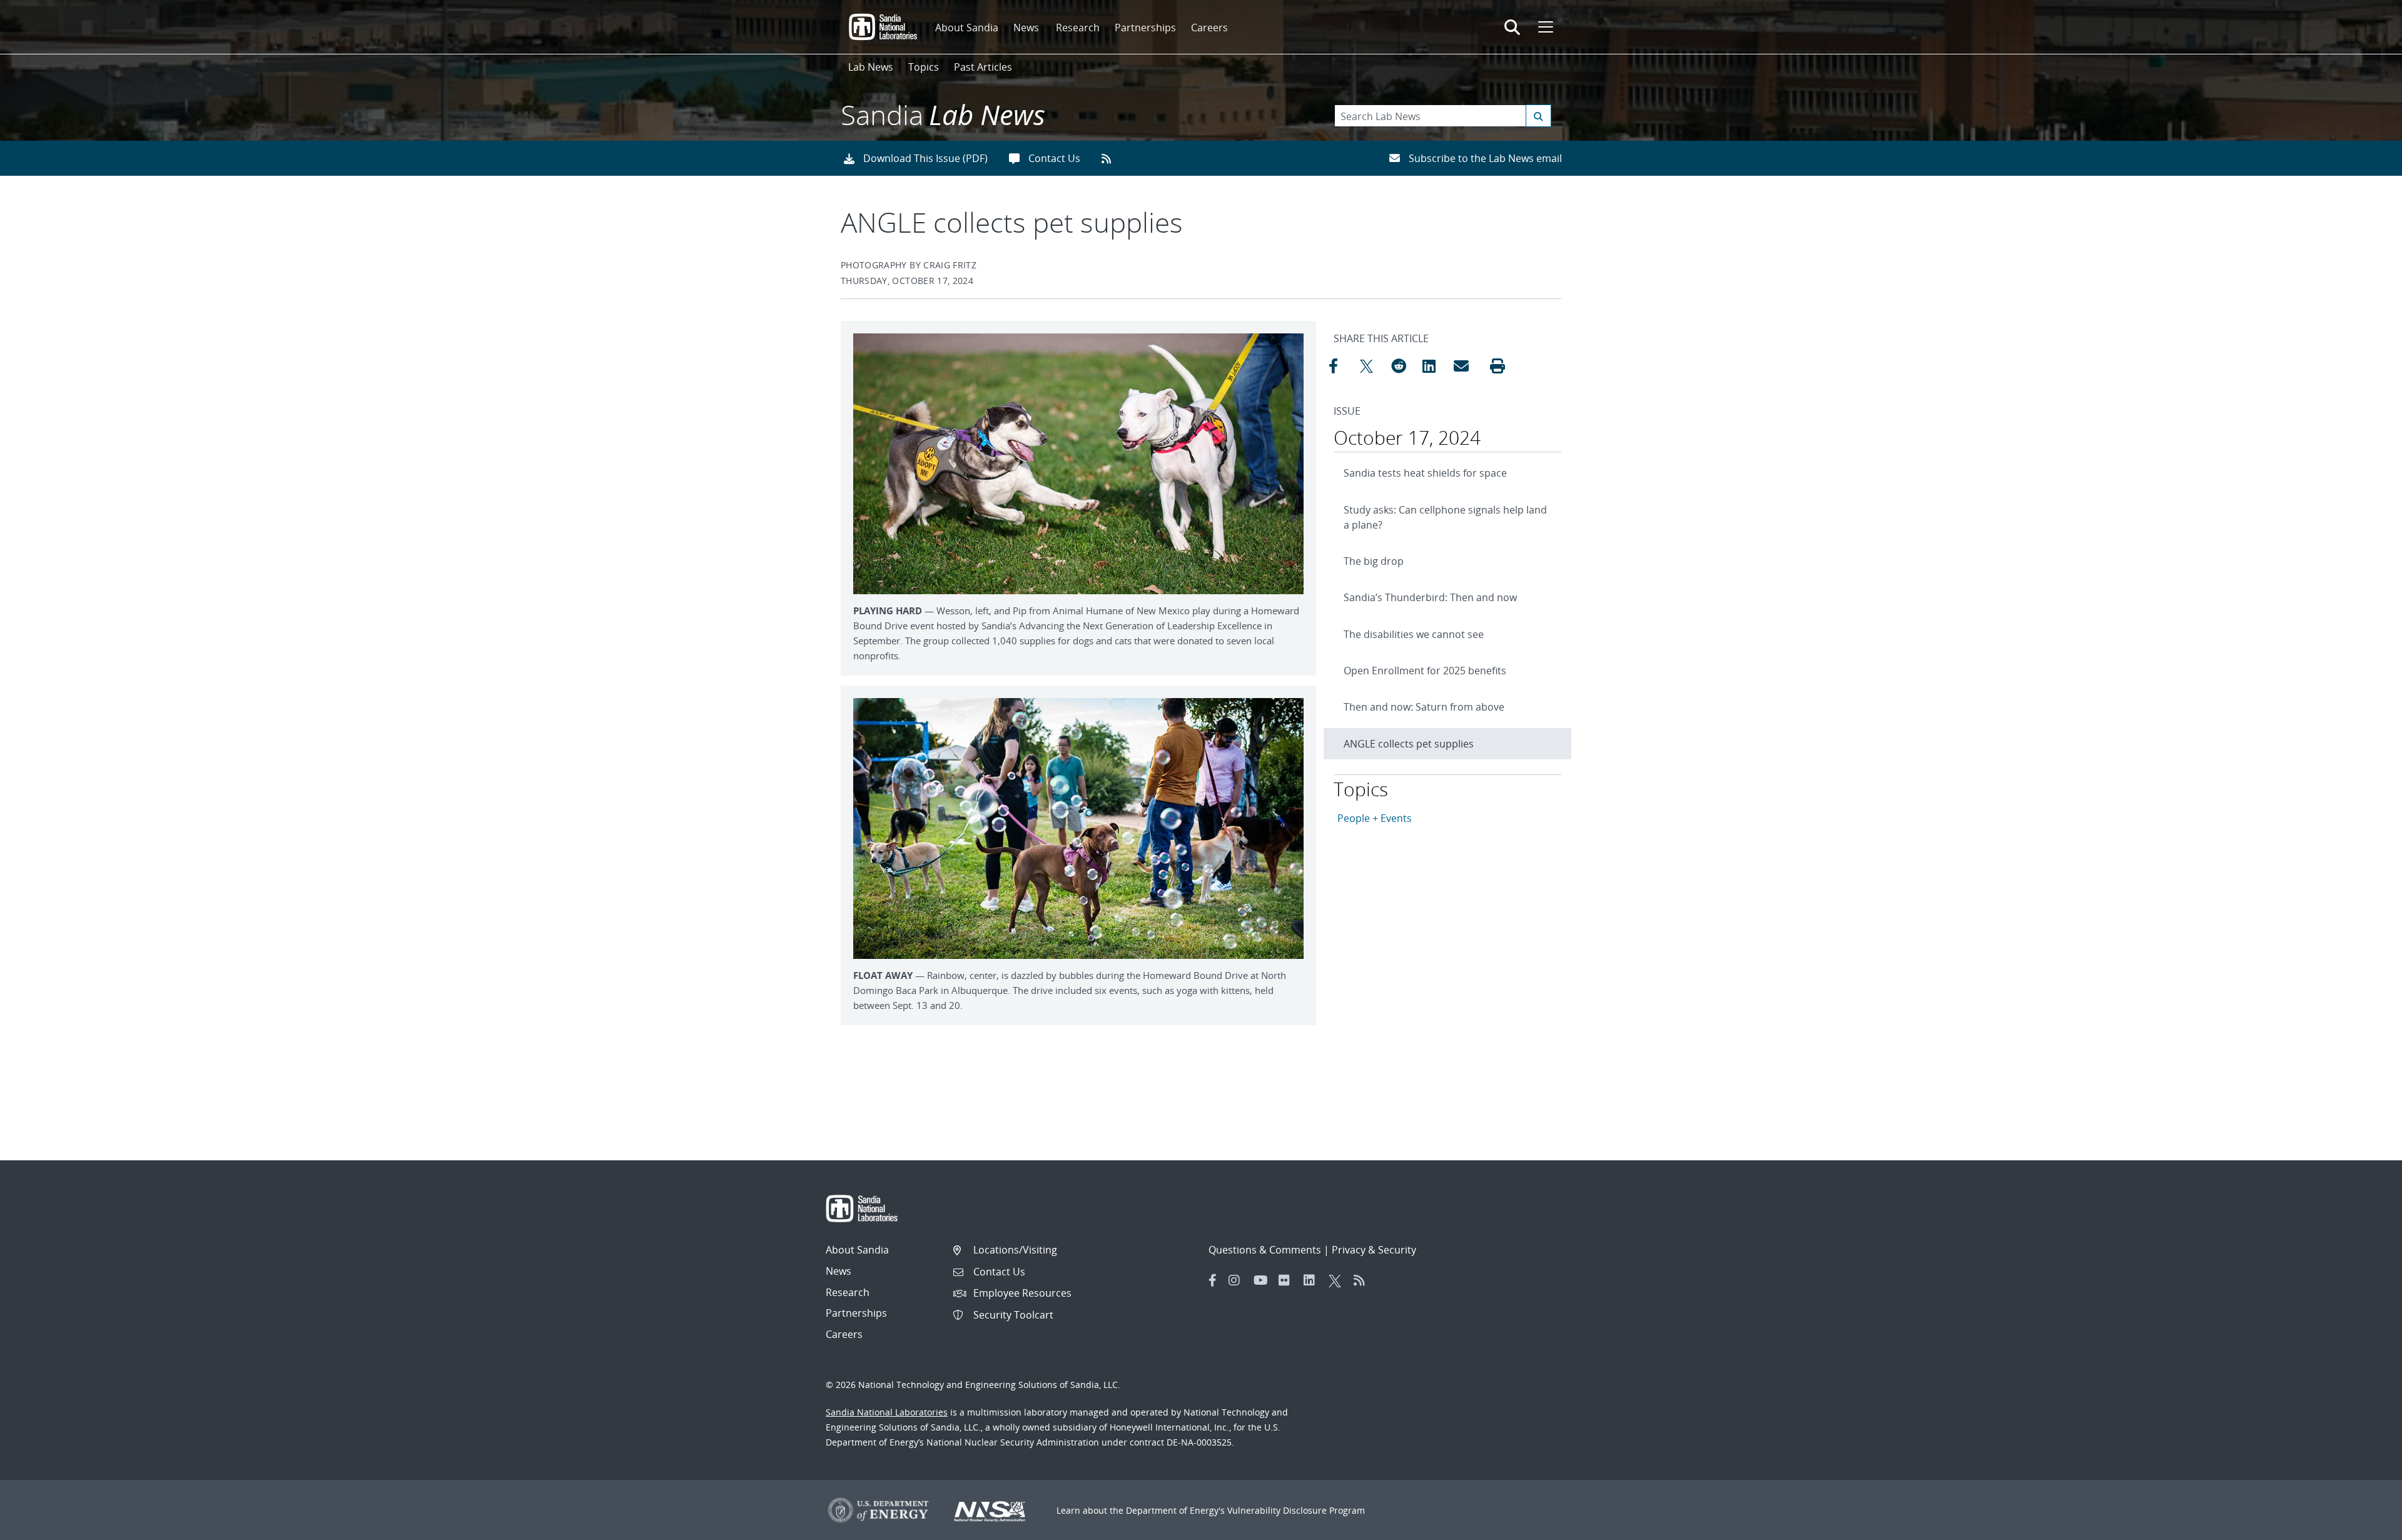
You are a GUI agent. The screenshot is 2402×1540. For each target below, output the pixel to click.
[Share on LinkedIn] (1435, 366)
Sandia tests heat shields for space (1425, 473)
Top (2365, 1526)
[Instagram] (1238, 1280)
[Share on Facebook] (1341, 366)
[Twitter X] (1338, 1280)
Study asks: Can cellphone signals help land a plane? (1445, 517)
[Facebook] (1213, 1280)
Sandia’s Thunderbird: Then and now (1430, 597)
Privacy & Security (1374, 1250)
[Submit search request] (1538, 116)
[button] (1497, 366)
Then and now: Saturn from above (1424, 707)
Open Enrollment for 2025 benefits (1425, 671)
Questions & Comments (1265, 1250)
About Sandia (967, 28)
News (1026, 28)
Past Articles (983, 67)
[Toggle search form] (1512, 27)
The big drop (1374, 561)
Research (1078, 28)
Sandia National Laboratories (887, 1412)
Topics (924, 67)
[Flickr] (1288, 1280)
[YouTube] (1263, 1280)
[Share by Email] (1466, 366)
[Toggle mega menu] (1544, 27)
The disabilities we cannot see (1414, 634)
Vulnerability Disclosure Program (1296, 1510)
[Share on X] (1372, 366)
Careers (1209, 28)
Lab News (871, 67)
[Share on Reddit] (1404, 366)
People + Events (1375, 818)
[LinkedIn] (1313, 1280)
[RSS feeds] (1111, 158)
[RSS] (1363, 1280)
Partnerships (1145, 28)
